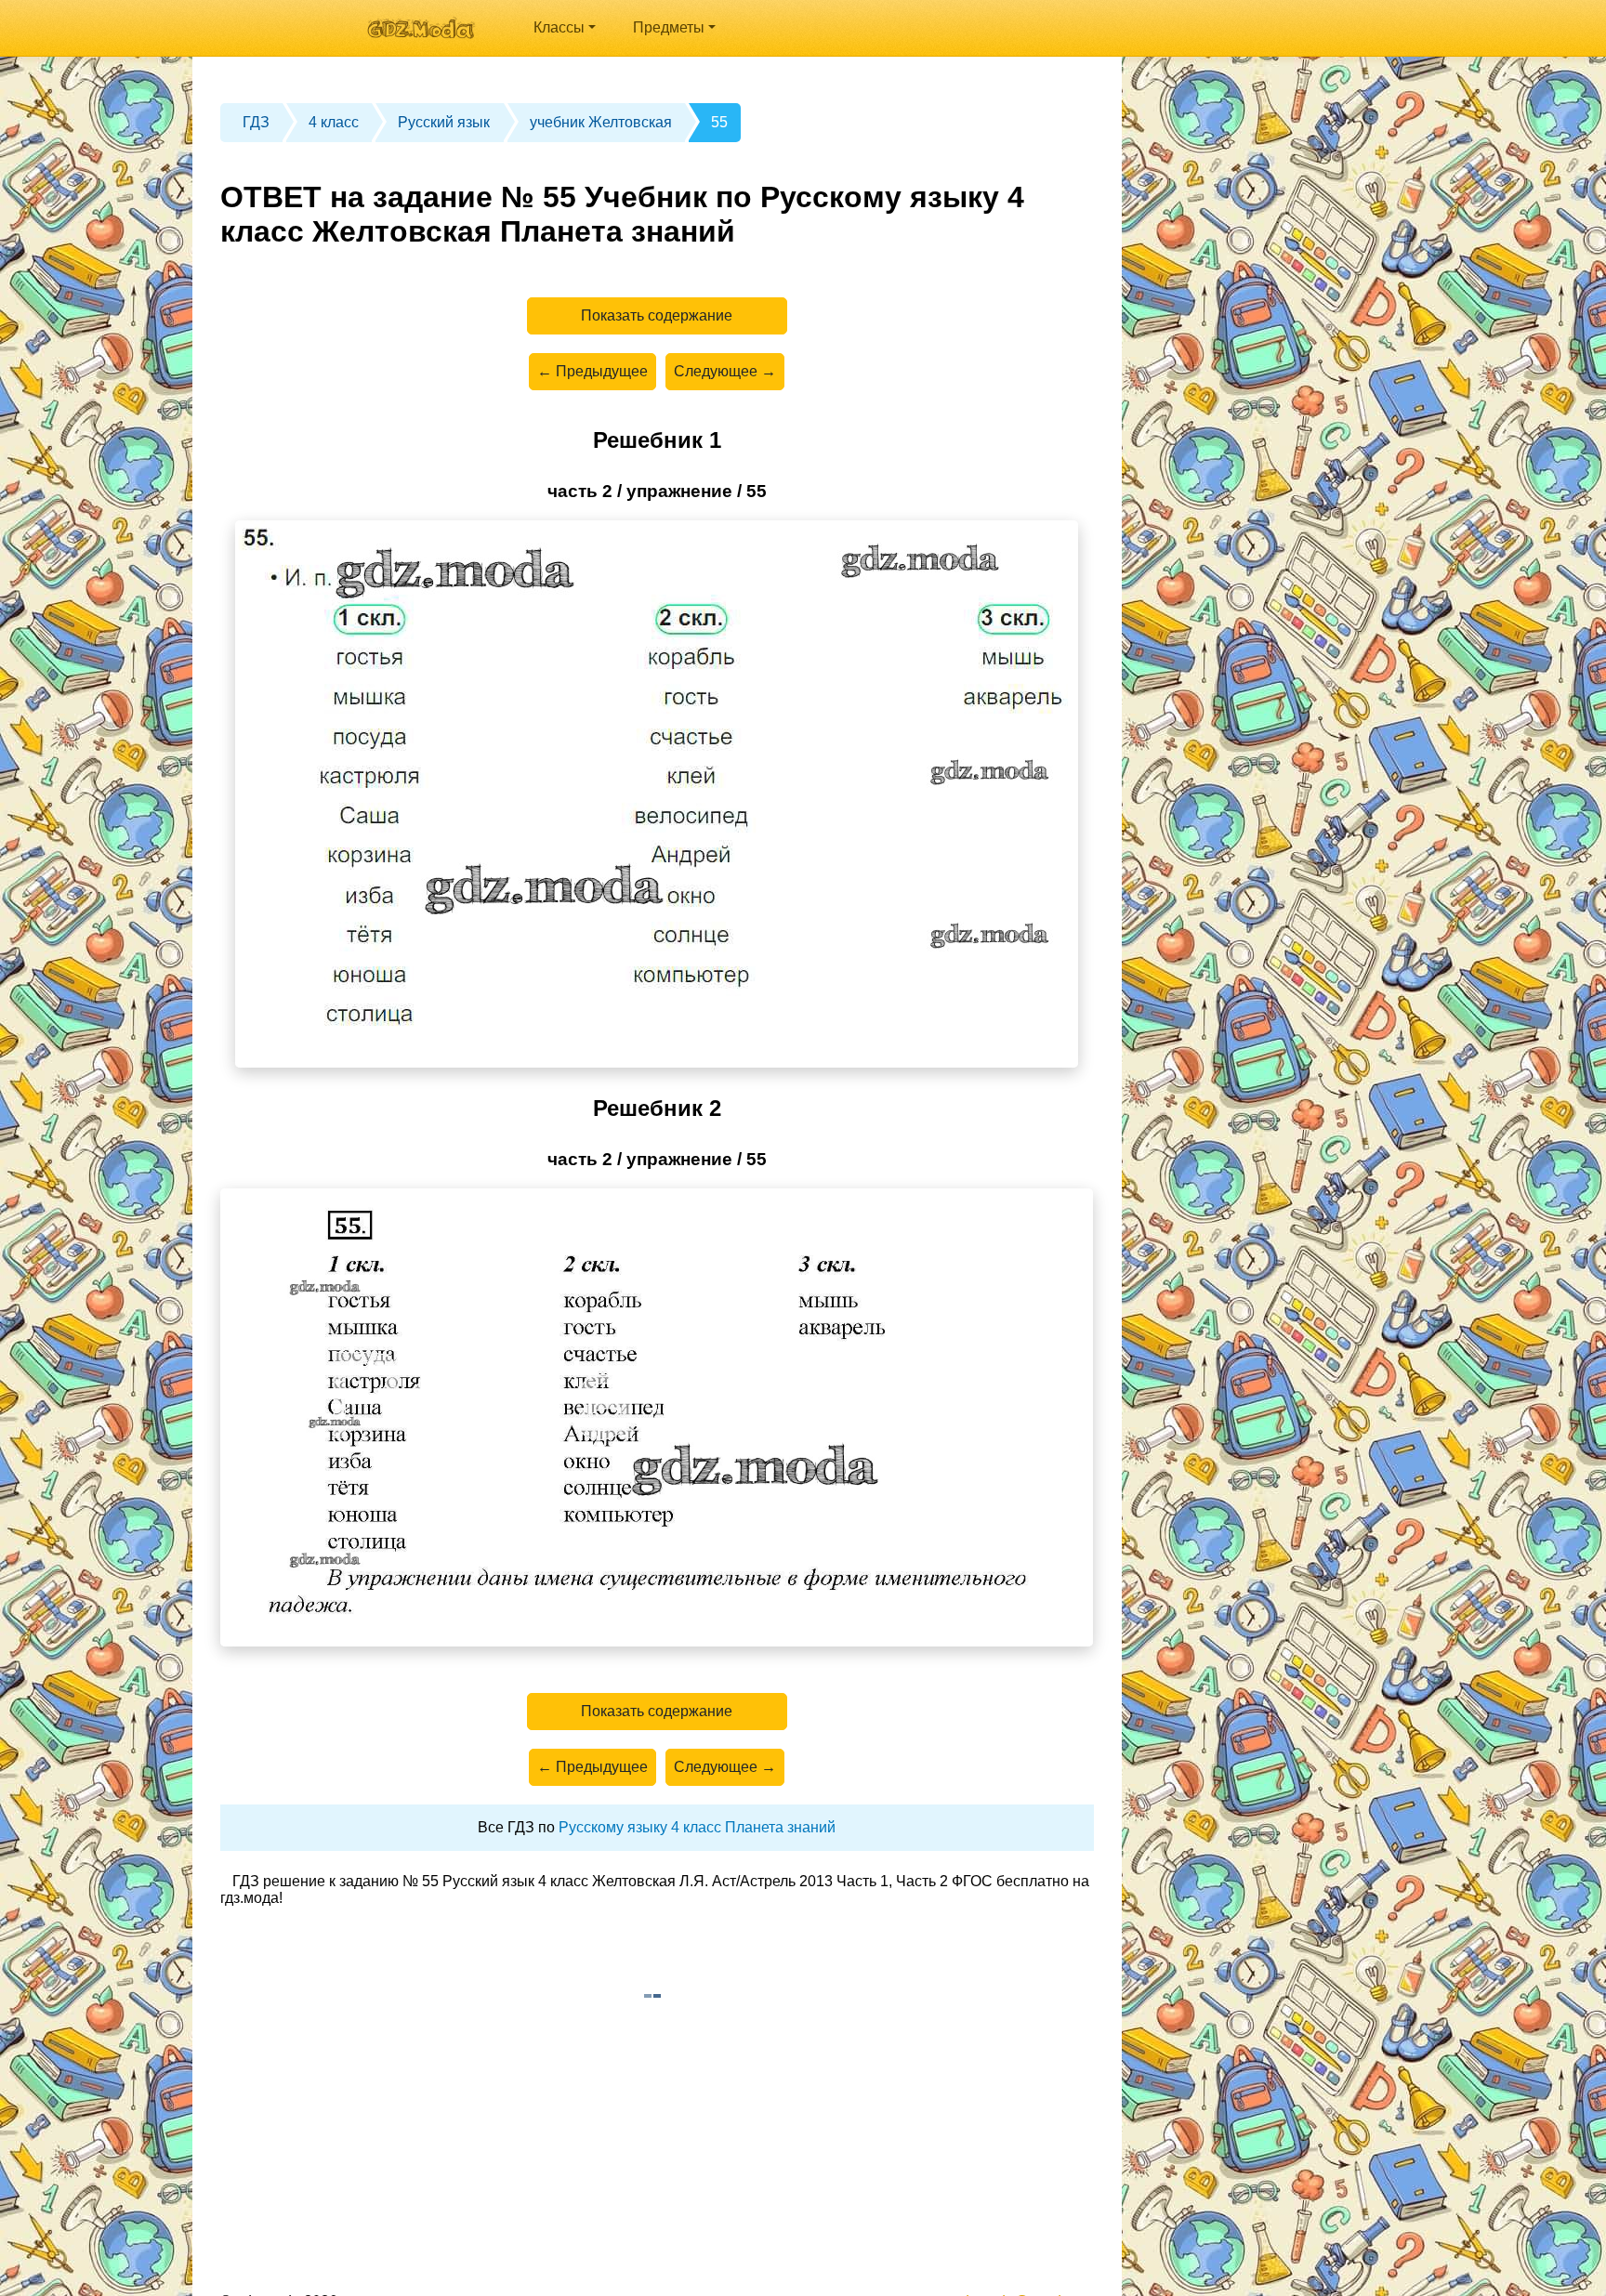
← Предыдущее (592, 371)
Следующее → (725, 371)
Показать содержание (657, 315)
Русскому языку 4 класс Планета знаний (697, 1827)
